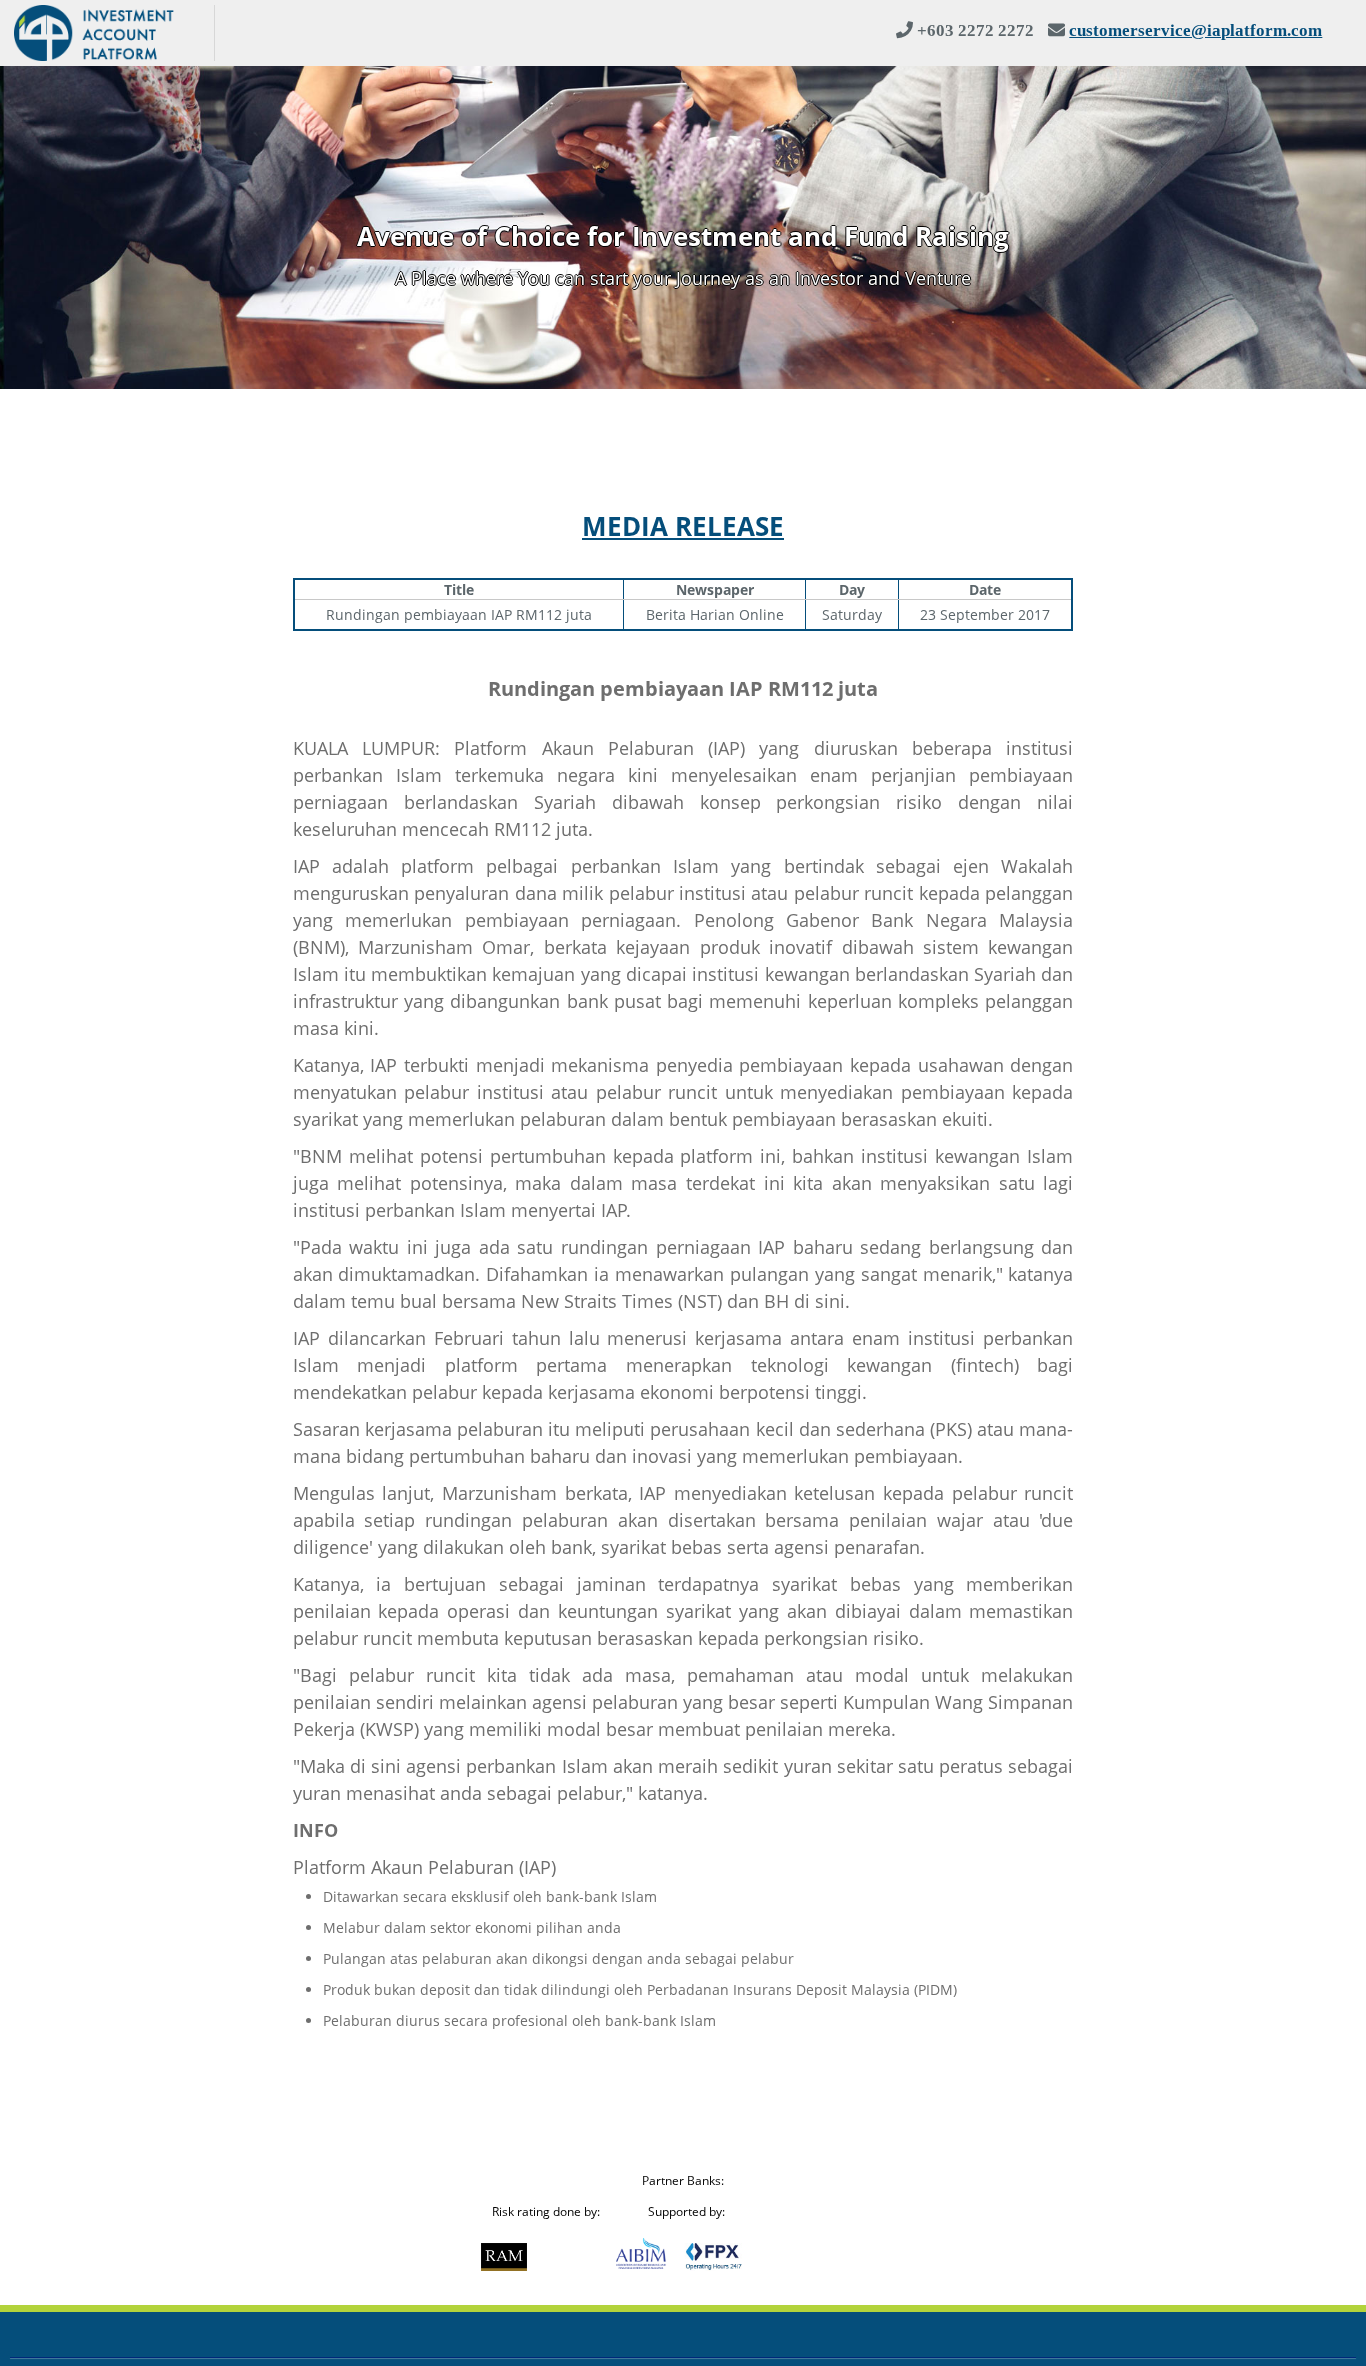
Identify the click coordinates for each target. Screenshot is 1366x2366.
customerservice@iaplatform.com (1195, 29)
